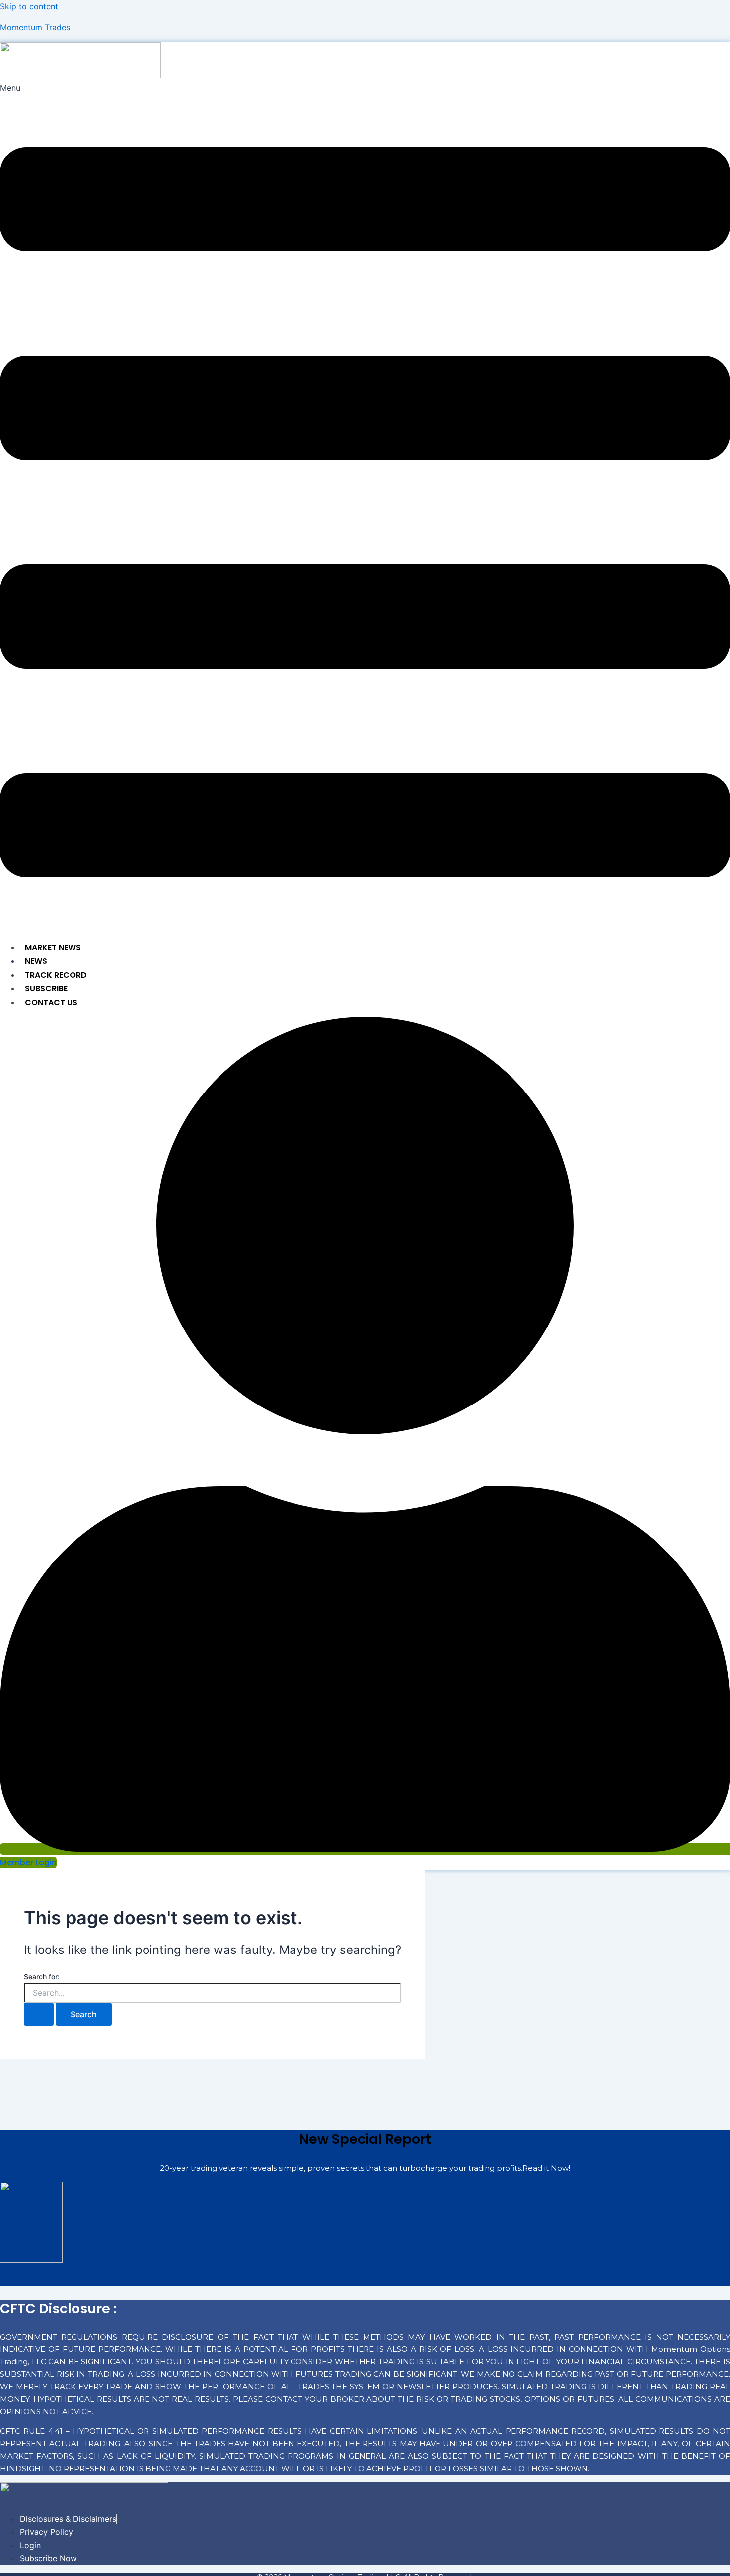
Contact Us (51, 1002)
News (36, 961)
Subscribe (46, 988)
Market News (53, 948)
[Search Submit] (39, 2014)
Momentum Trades (35, 27)
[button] (365, 507)
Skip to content (29, 6)
